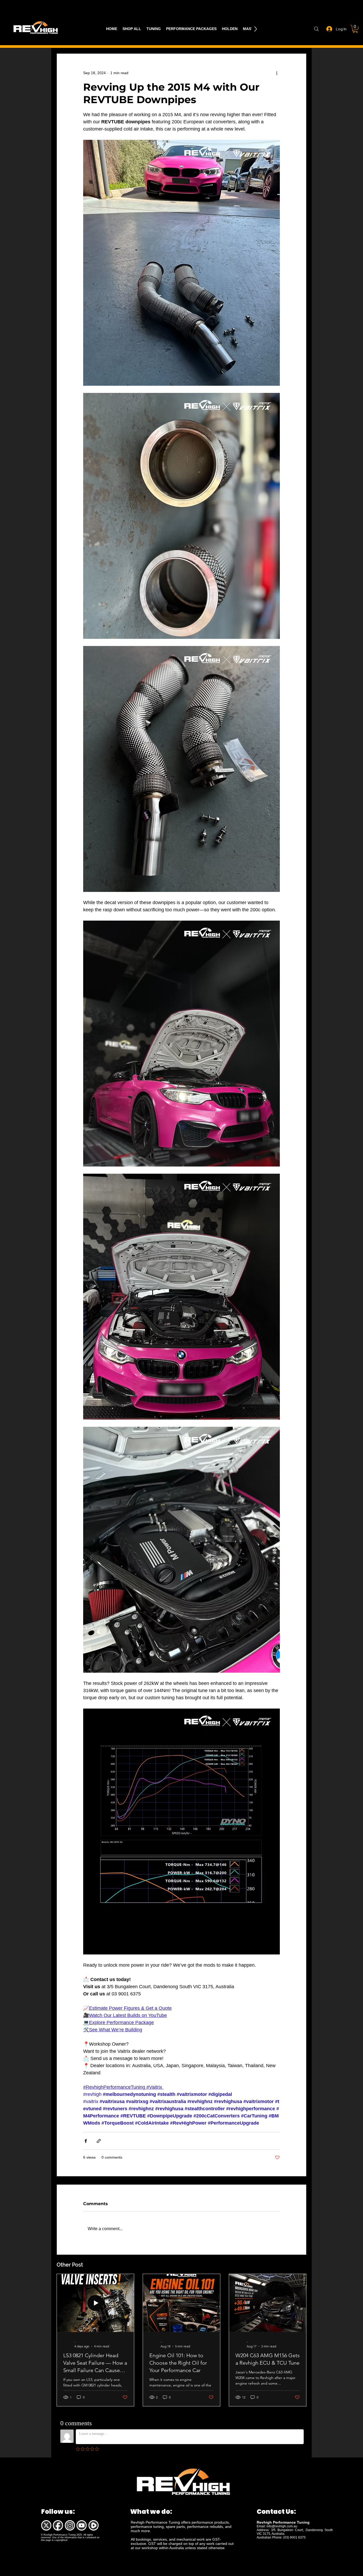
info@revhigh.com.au (282, 2526)
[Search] (316, 29)
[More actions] (277, 73)
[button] (355, 29)
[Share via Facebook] (86, 2141)
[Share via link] (99, 2141)
